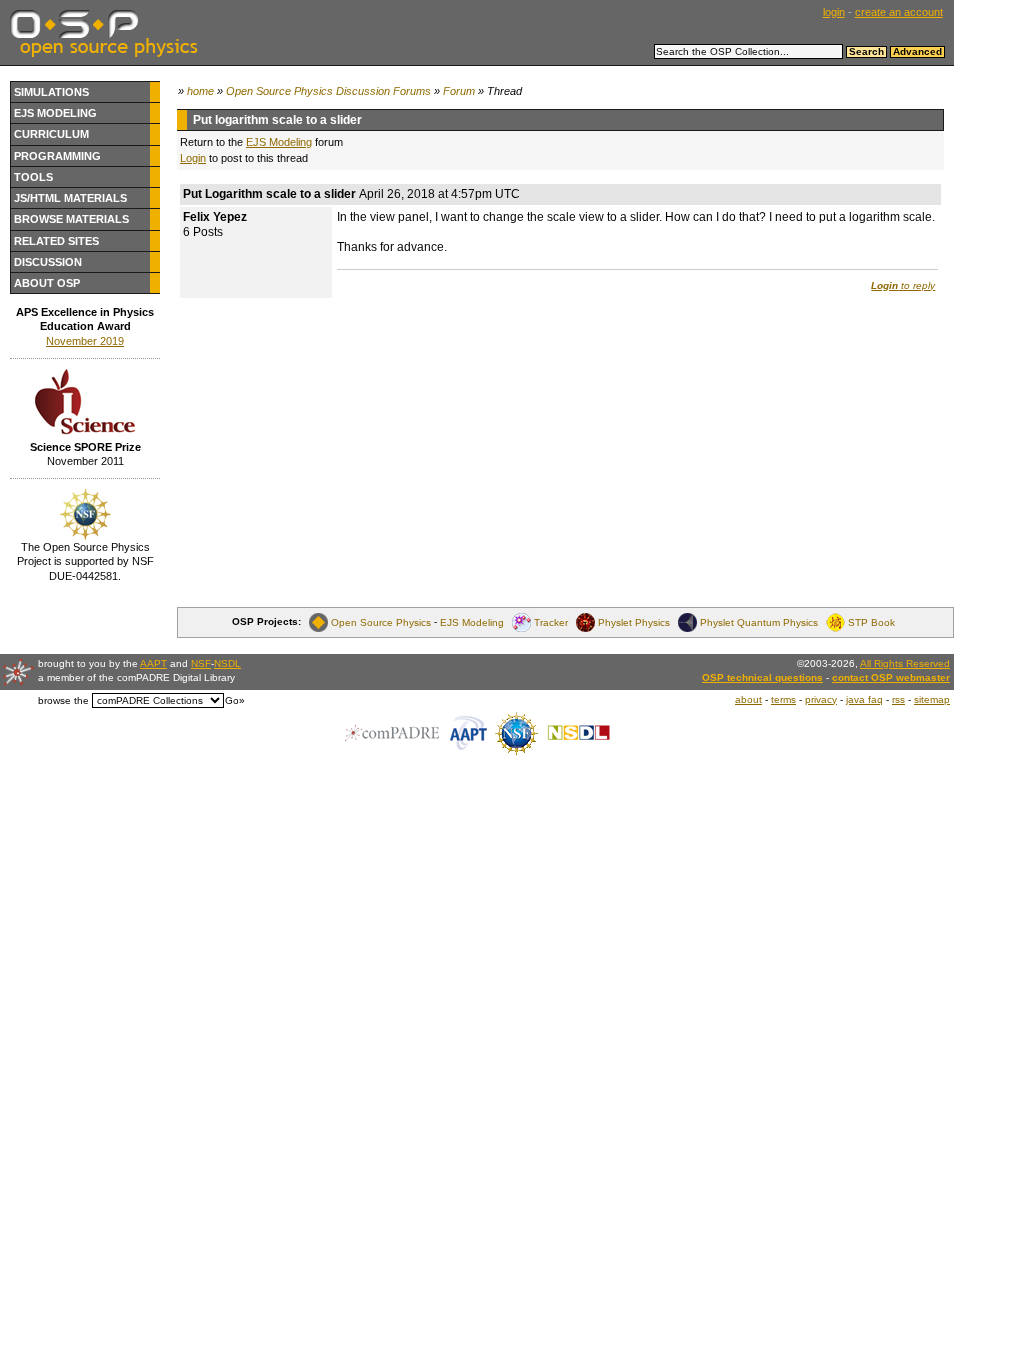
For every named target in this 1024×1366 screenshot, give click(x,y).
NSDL (227, 663)
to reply (903, 285)
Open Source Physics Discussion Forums (328, 91)
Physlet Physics (634, 621)
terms (783, 699)
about (748, 699)
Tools (33, 177)
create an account (899, 12)
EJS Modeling (55, 113)
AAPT (153, 663)
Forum (459, 91)
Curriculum (51, 134)
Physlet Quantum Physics (759, 621)
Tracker (551, 621)
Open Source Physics (381, 621)
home (200, 91)
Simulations (51, 92)
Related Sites (56, 241)
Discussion (48, 262)
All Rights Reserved (905, 663)
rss (898, 699)
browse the (63, 700)
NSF (201, 663)
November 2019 (85, 341)
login (834, 12)
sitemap (932, 699)
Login (193, 158)
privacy (821, 699)
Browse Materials (71, 219)
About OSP (47, 283)
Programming (57, 156)
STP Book (871, 621)
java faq (864, 699)
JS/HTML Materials (70, 198)
